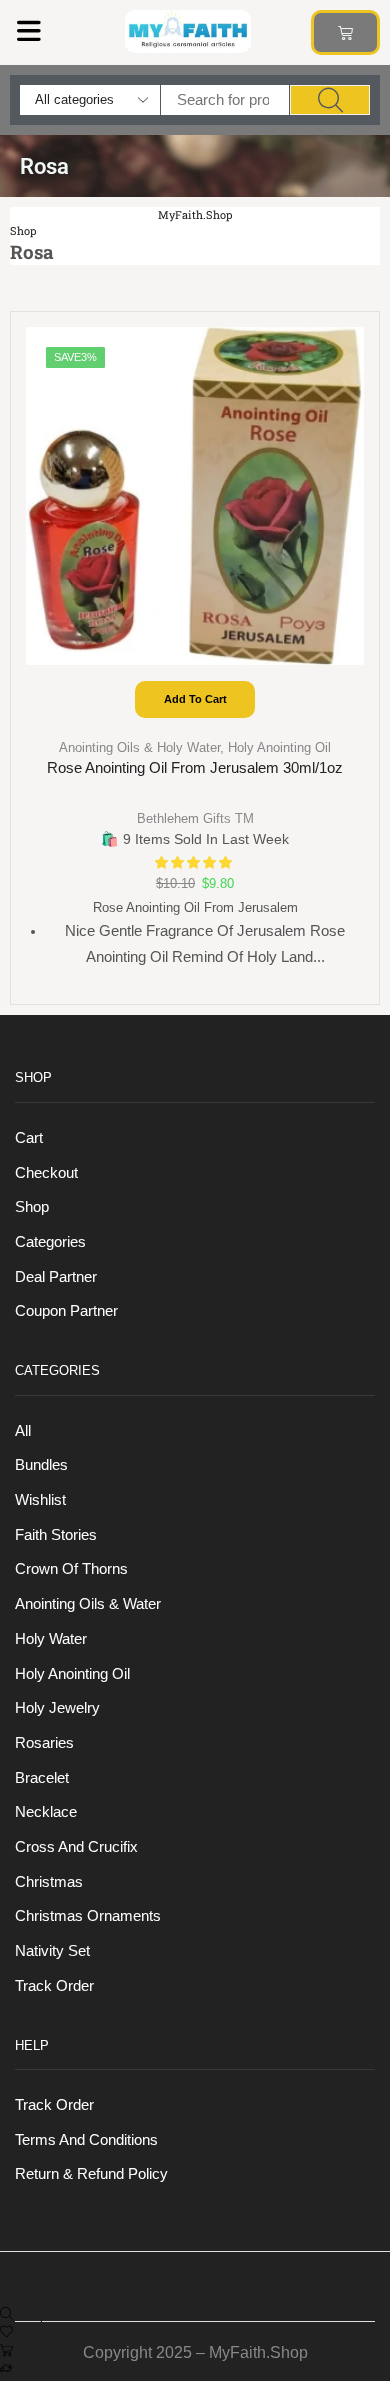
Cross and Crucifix (76, 1847)
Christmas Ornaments (88, 1916)
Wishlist (40, 1500)
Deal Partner (56, 1277)
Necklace (46, 1812)
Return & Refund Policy (91, 2174)
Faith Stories (56, 1535)
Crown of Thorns (71, 1569)
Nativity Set (52, 1951)
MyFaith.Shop (195, 214)
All (23, 1431)
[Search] (330, 100)
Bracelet (42, 1778)
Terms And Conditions (86, 2140)
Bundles (41, 1465)
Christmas (49, 1882)
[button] (29, 30)
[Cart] (345, 32)
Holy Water (51, 1639)
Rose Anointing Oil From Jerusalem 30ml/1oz (195, 768)
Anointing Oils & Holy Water (139, 747)
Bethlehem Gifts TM (195, 818)
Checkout (46, 1173)
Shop (23, 230)
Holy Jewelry (57, 1708)
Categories (50, 1242)
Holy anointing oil (279, 747)
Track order (54, 1986)
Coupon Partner (66, 1311)
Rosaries (44, 1743)
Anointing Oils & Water (88, 1604)
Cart (29, 1138)
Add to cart (195, 699)
